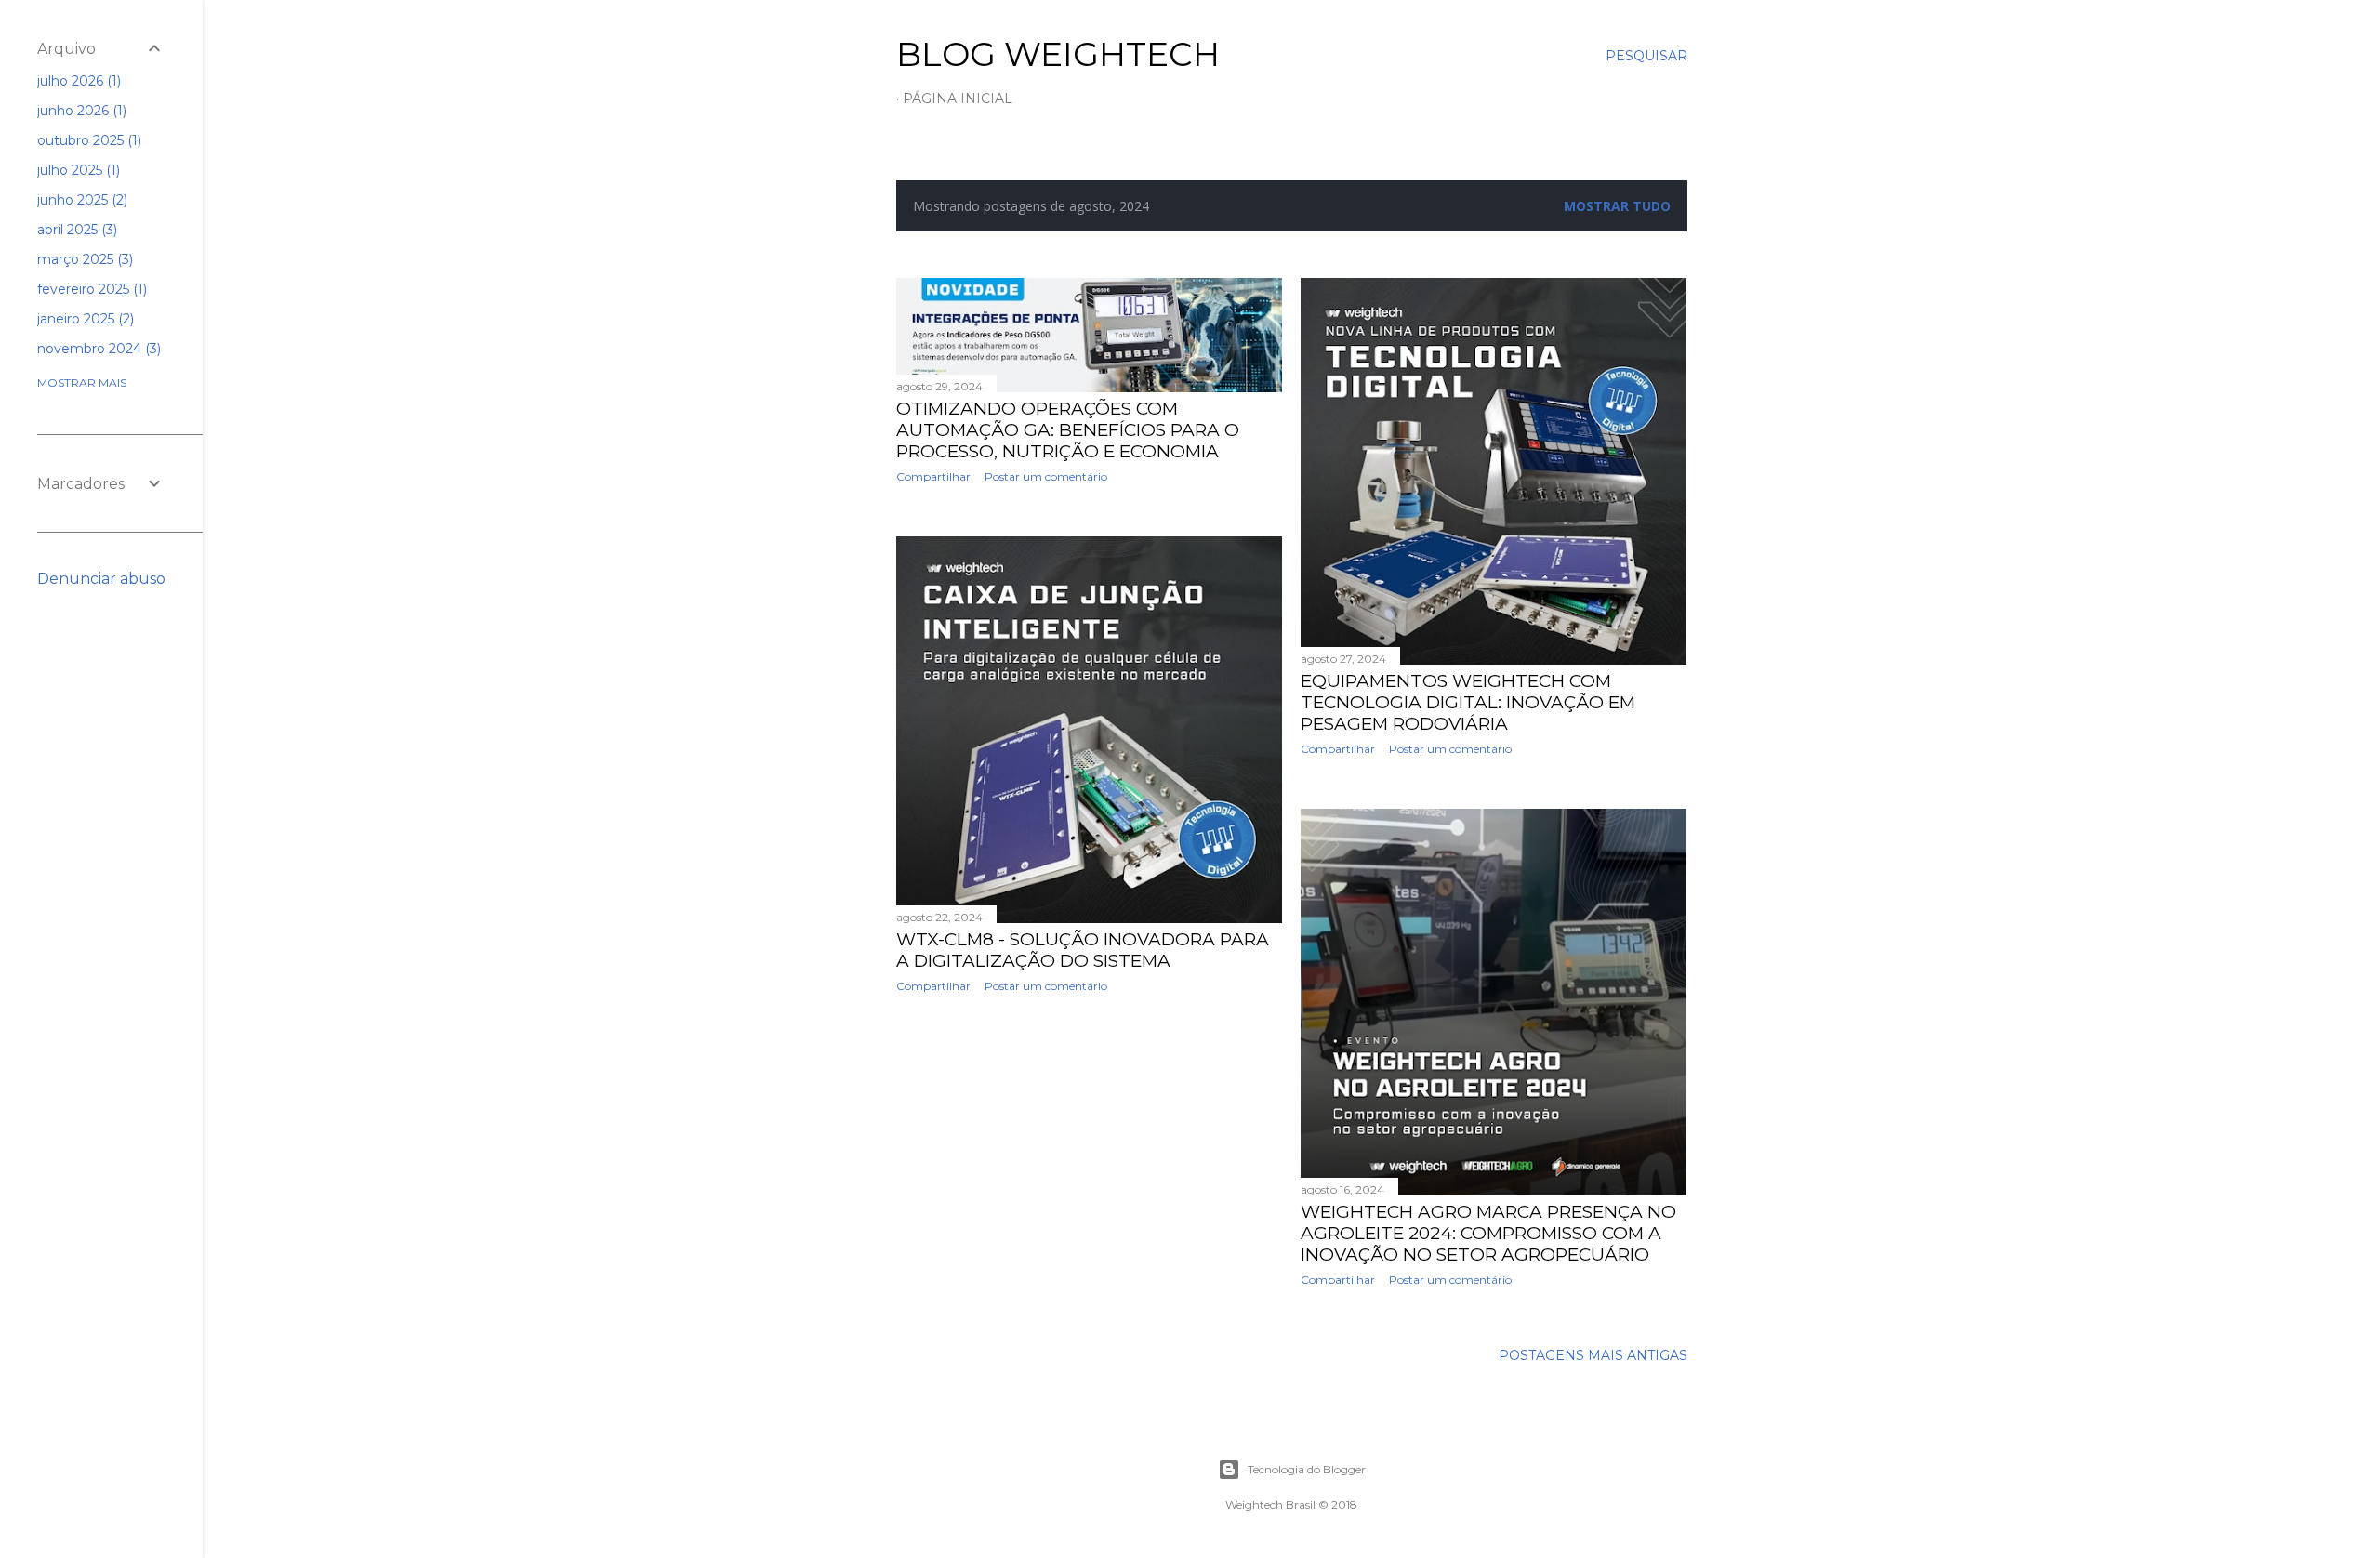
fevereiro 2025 (90, 289)
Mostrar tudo (1617, 206)
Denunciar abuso (101, 579)
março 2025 (83, 259)
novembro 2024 (97, 349)
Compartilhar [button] (933, 476)
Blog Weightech (1058, 54)
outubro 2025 (87, 140)
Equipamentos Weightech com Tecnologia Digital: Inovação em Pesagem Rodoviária (1468, 702)
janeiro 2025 (84, 319)
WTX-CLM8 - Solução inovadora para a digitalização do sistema (1083, 950)
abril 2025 (75, 230)
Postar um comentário (1046, 476)
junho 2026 (80, 111)
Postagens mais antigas (1593, 1355)
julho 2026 (77, 81)
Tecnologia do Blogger (1307, 1469)
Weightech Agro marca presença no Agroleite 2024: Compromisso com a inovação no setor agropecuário (1488, 1233)
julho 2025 (77, 170)
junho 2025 (80, 200)
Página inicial (958, 99)
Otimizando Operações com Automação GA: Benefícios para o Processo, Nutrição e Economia (1068, 430)
